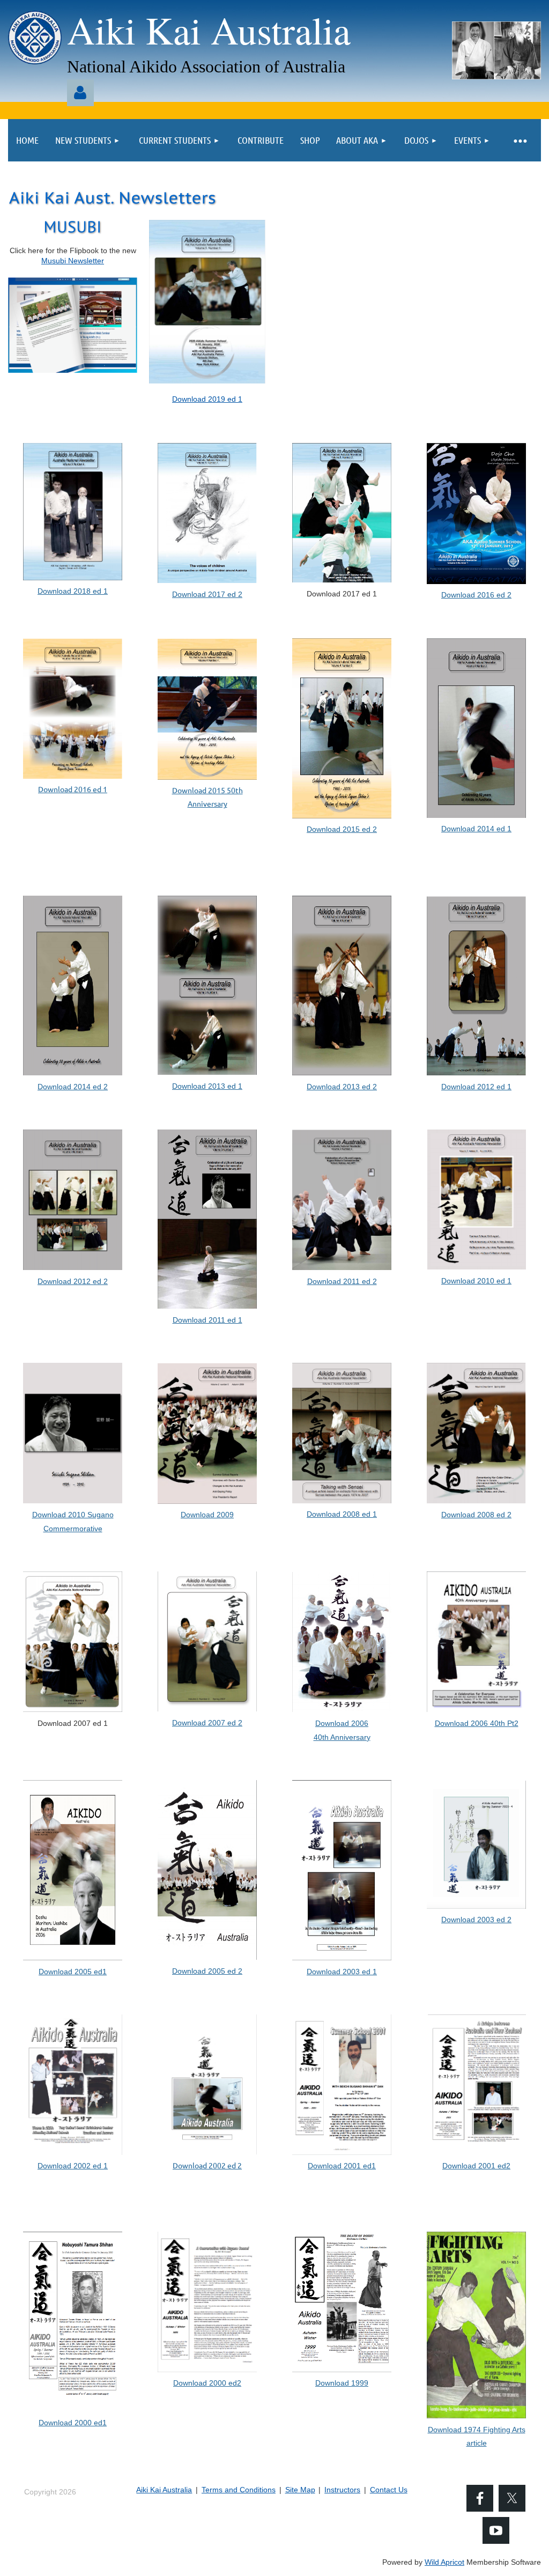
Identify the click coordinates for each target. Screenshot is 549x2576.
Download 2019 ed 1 (207, 399)
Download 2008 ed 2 (476, 1515)
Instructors (342, 2490)
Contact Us (389, 2490)
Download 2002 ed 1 (73, 2166)
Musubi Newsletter (73, 261)
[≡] (520, 140)
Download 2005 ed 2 (207, 1971)
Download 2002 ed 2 (207, 2165)
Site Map (300, 2490)
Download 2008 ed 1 (342, 1514)
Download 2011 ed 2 (342, 1281)
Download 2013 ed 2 (342, 1087)
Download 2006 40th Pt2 (477, 1723)
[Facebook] (480, 2498)
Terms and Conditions (239, 2490)
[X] (512, 2498)
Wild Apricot (444, 2562)
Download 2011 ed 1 (207, 1320)
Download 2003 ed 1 (342, 1972)
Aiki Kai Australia (164, 2490)
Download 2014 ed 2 (73, 1087)
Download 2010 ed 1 (476, 1281)
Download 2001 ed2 (476, 2166)
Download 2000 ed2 (207, 2383)
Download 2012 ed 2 (73, 1281)
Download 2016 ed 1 (73, 789)
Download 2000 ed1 (73, 2423)
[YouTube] (496, 2530)
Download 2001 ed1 (342, 2166)
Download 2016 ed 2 (476, 595)
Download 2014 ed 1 (476, 829)
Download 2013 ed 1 (207, 1086)
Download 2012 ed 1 (476, 1087)
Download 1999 (342, 2383)
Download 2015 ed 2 (342, 829)
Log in (80, 93)
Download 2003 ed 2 (476, 1920)
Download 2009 (207, 1515)
